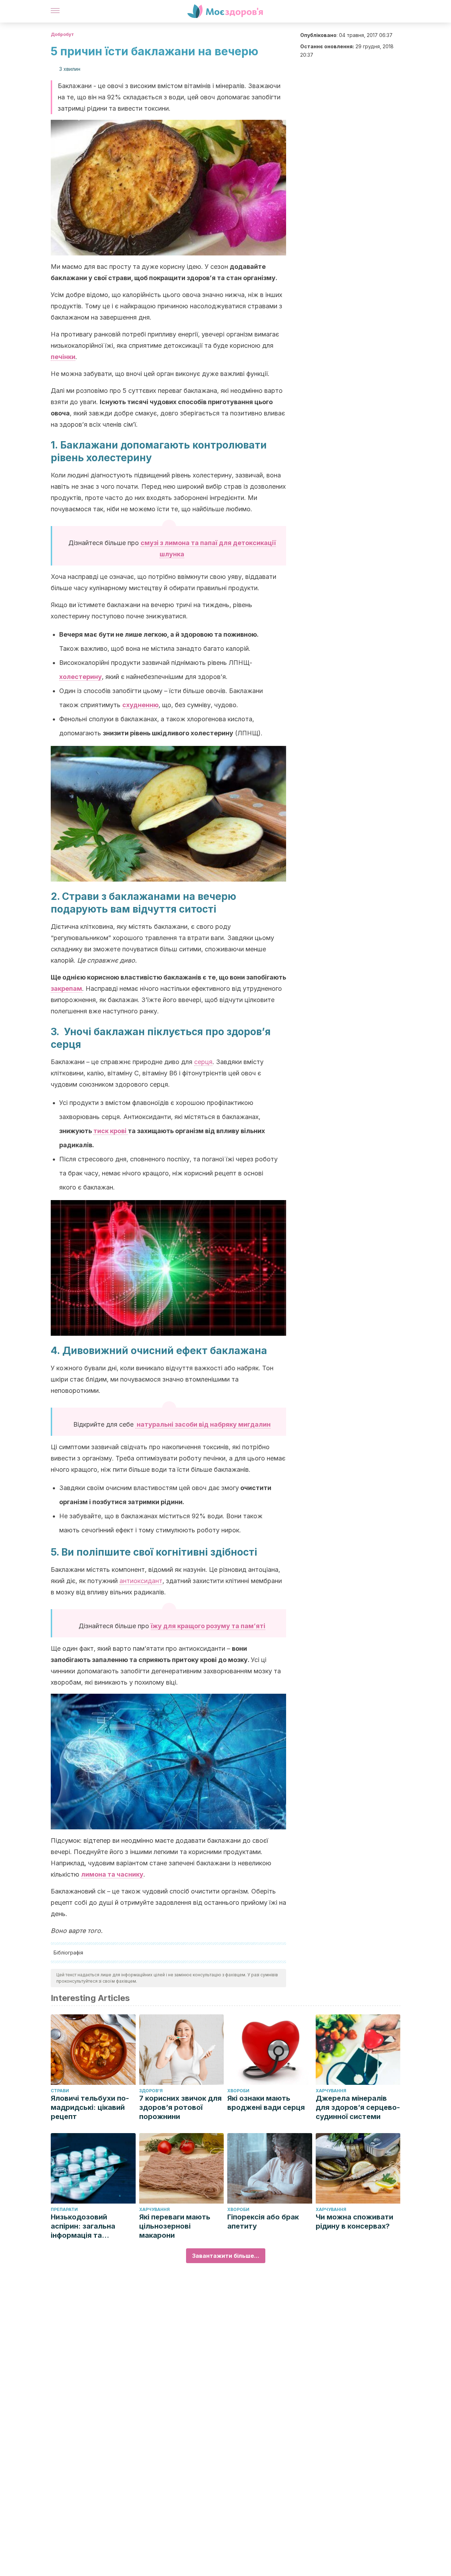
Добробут (62, 34)
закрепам (66, 989)
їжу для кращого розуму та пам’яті (208, 1626)
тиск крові (111, 1131)
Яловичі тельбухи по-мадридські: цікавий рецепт (90, 2107)
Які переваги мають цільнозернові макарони (175, 2226)
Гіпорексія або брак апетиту (263, 2222)
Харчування (331, 2091)
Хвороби (238, 2091)
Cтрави (60, 2091)
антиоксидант (141, 1581)
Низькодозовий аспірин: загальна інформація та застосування (83, 2226)
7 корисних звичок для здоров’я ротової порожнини (180, 2107)
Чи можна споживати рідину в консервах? (354, 2222)
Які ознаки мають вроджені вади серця (266, 2103)
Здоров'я (151, 2091)
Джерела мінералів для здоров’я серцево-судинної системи (358, 2107)
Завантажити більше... (226, 2256)
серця (203, 1062)
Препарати (64, 2209)
